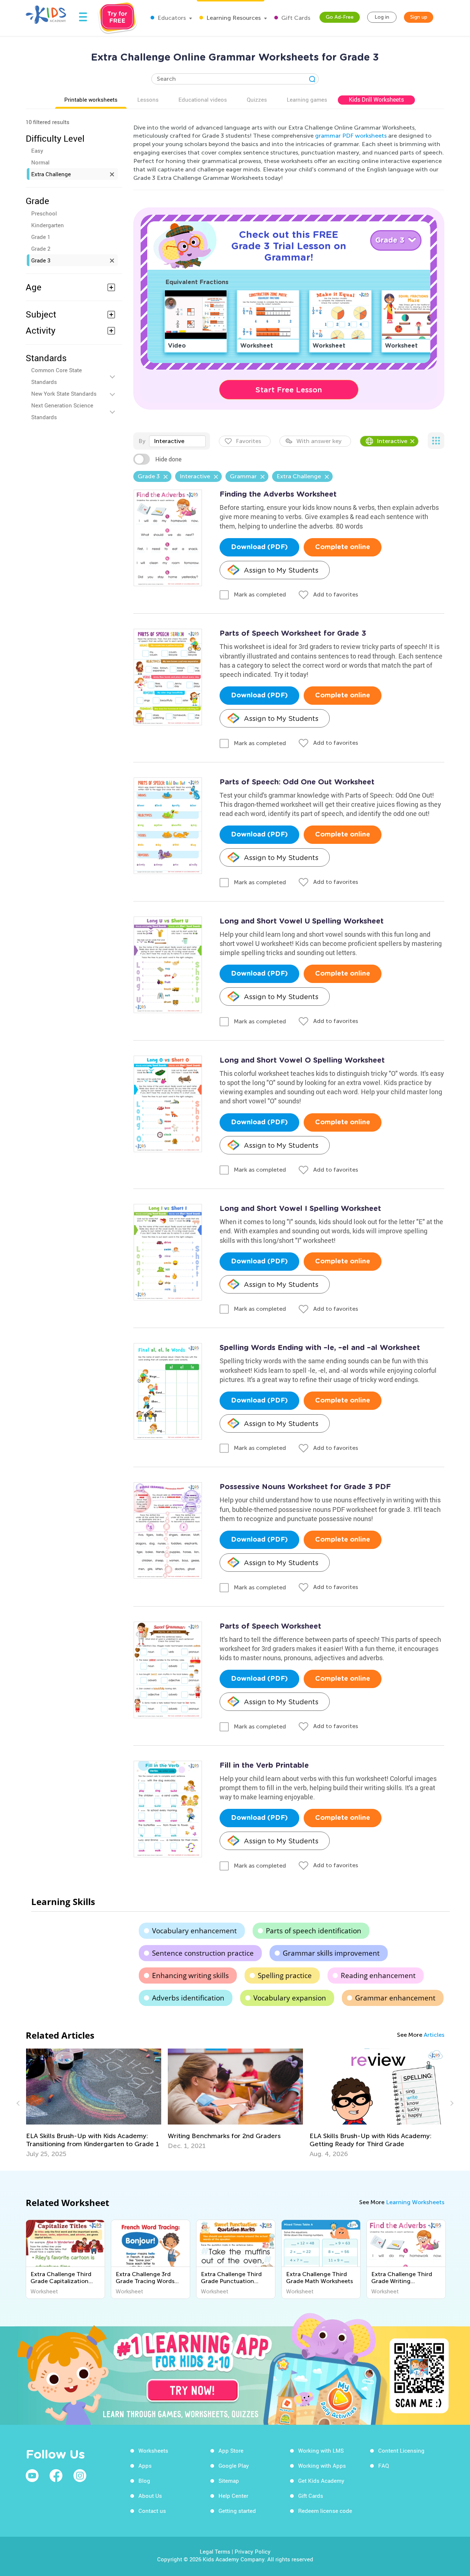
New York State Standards (64, 393)
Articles (434, 2035)
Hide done (168, 459)
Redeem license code (325, 2511)
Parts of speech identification (314, 1931)
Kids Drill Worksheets (376, 99)
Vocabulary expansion (290, 1998)
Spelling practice (285, 1975)
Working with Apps (322, 2466)
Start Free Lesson (289, 390)
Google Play (234, 2466)
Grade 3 (41, 260)
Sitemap (229, 2481)
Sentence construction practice (203, 1953)
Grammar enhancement (395, 1998)
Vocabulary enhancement (194, 1931)
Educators (171, 18)
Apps (145, 2466)
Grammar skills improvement (331, 1953)
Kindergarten (48, 225)
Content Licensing (401, 2450)
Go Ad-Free (340, 17)
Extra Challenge (51, 174)
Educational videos (203, 99)
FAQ (384, 2466)
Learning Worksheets (415, 2202)
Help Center (233, 2496)
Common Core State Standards (57, 376)
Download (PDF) (259, 547)
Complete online (343, 547)
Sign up (419, 17)
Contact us (152, 2511)
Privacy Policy (253, 2551)
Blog (144, 2481)
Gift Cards (295, 18)
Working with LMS (321, 2450)
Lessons (148, 99)
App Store (231, 2450)
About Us (150, 2496)
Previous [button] (19, 2103)
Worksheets (153, 2450)
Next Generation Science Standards (62, 411)
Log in (382, 17)
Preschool (44, 213)
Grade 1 (41, 237)
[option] (94, 2099)
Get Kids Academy (321, 2481)
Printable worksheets (91, 99)
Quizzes (257, 99)
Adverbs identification (188, 1998)
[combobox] (177, 441)
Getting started (237, 2511)
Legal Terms (215, 2551)
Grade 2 (41, 248)
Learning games (307, 99)
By (142, 441)
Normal (40, 162)
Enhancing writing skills (190, 1975)
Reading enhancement (378, 1975)
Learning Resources (233, 18)
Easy (37, 150)
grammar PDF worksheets (351, 136)
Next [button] (451, 2103)
